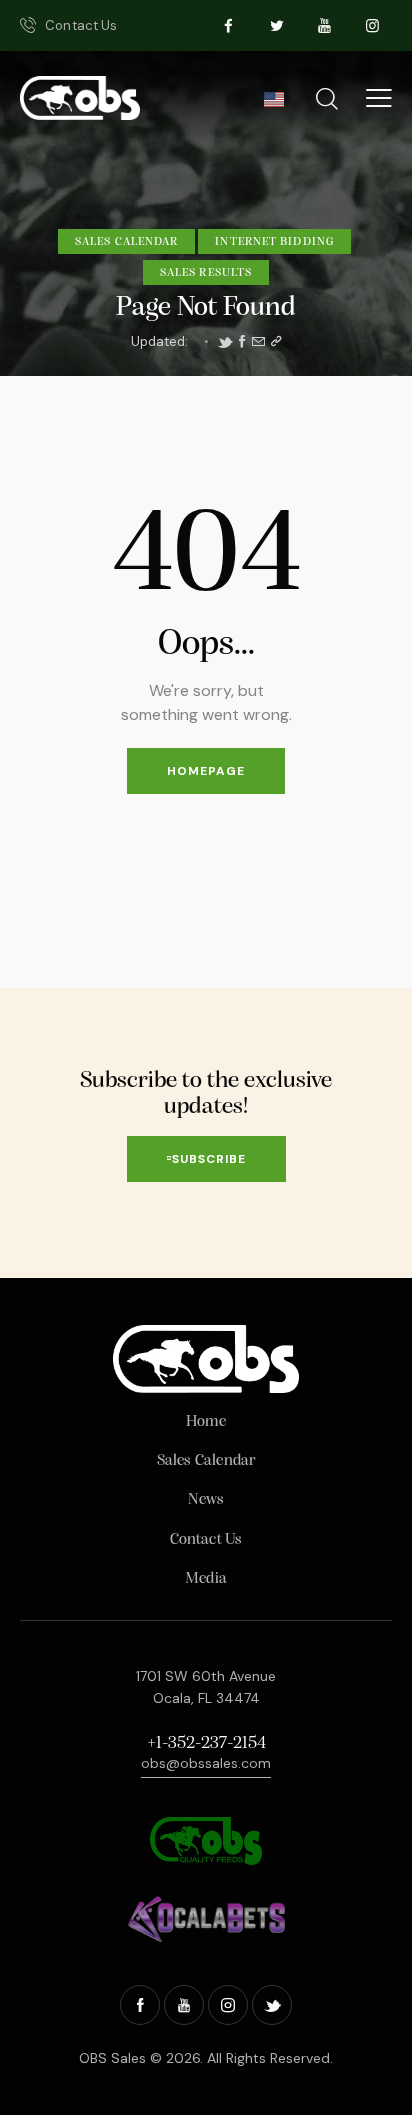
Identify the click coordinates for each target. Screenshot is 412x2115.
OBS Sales (112, 2058)
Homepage (206, 771)
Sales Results (206, 273)
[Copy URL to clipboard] (276, 342)
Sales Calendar (126, 242)
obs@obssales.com (206, 1763)
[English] (273, 105)
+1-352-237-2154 (206, 1744)
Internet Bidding (274, 242)
